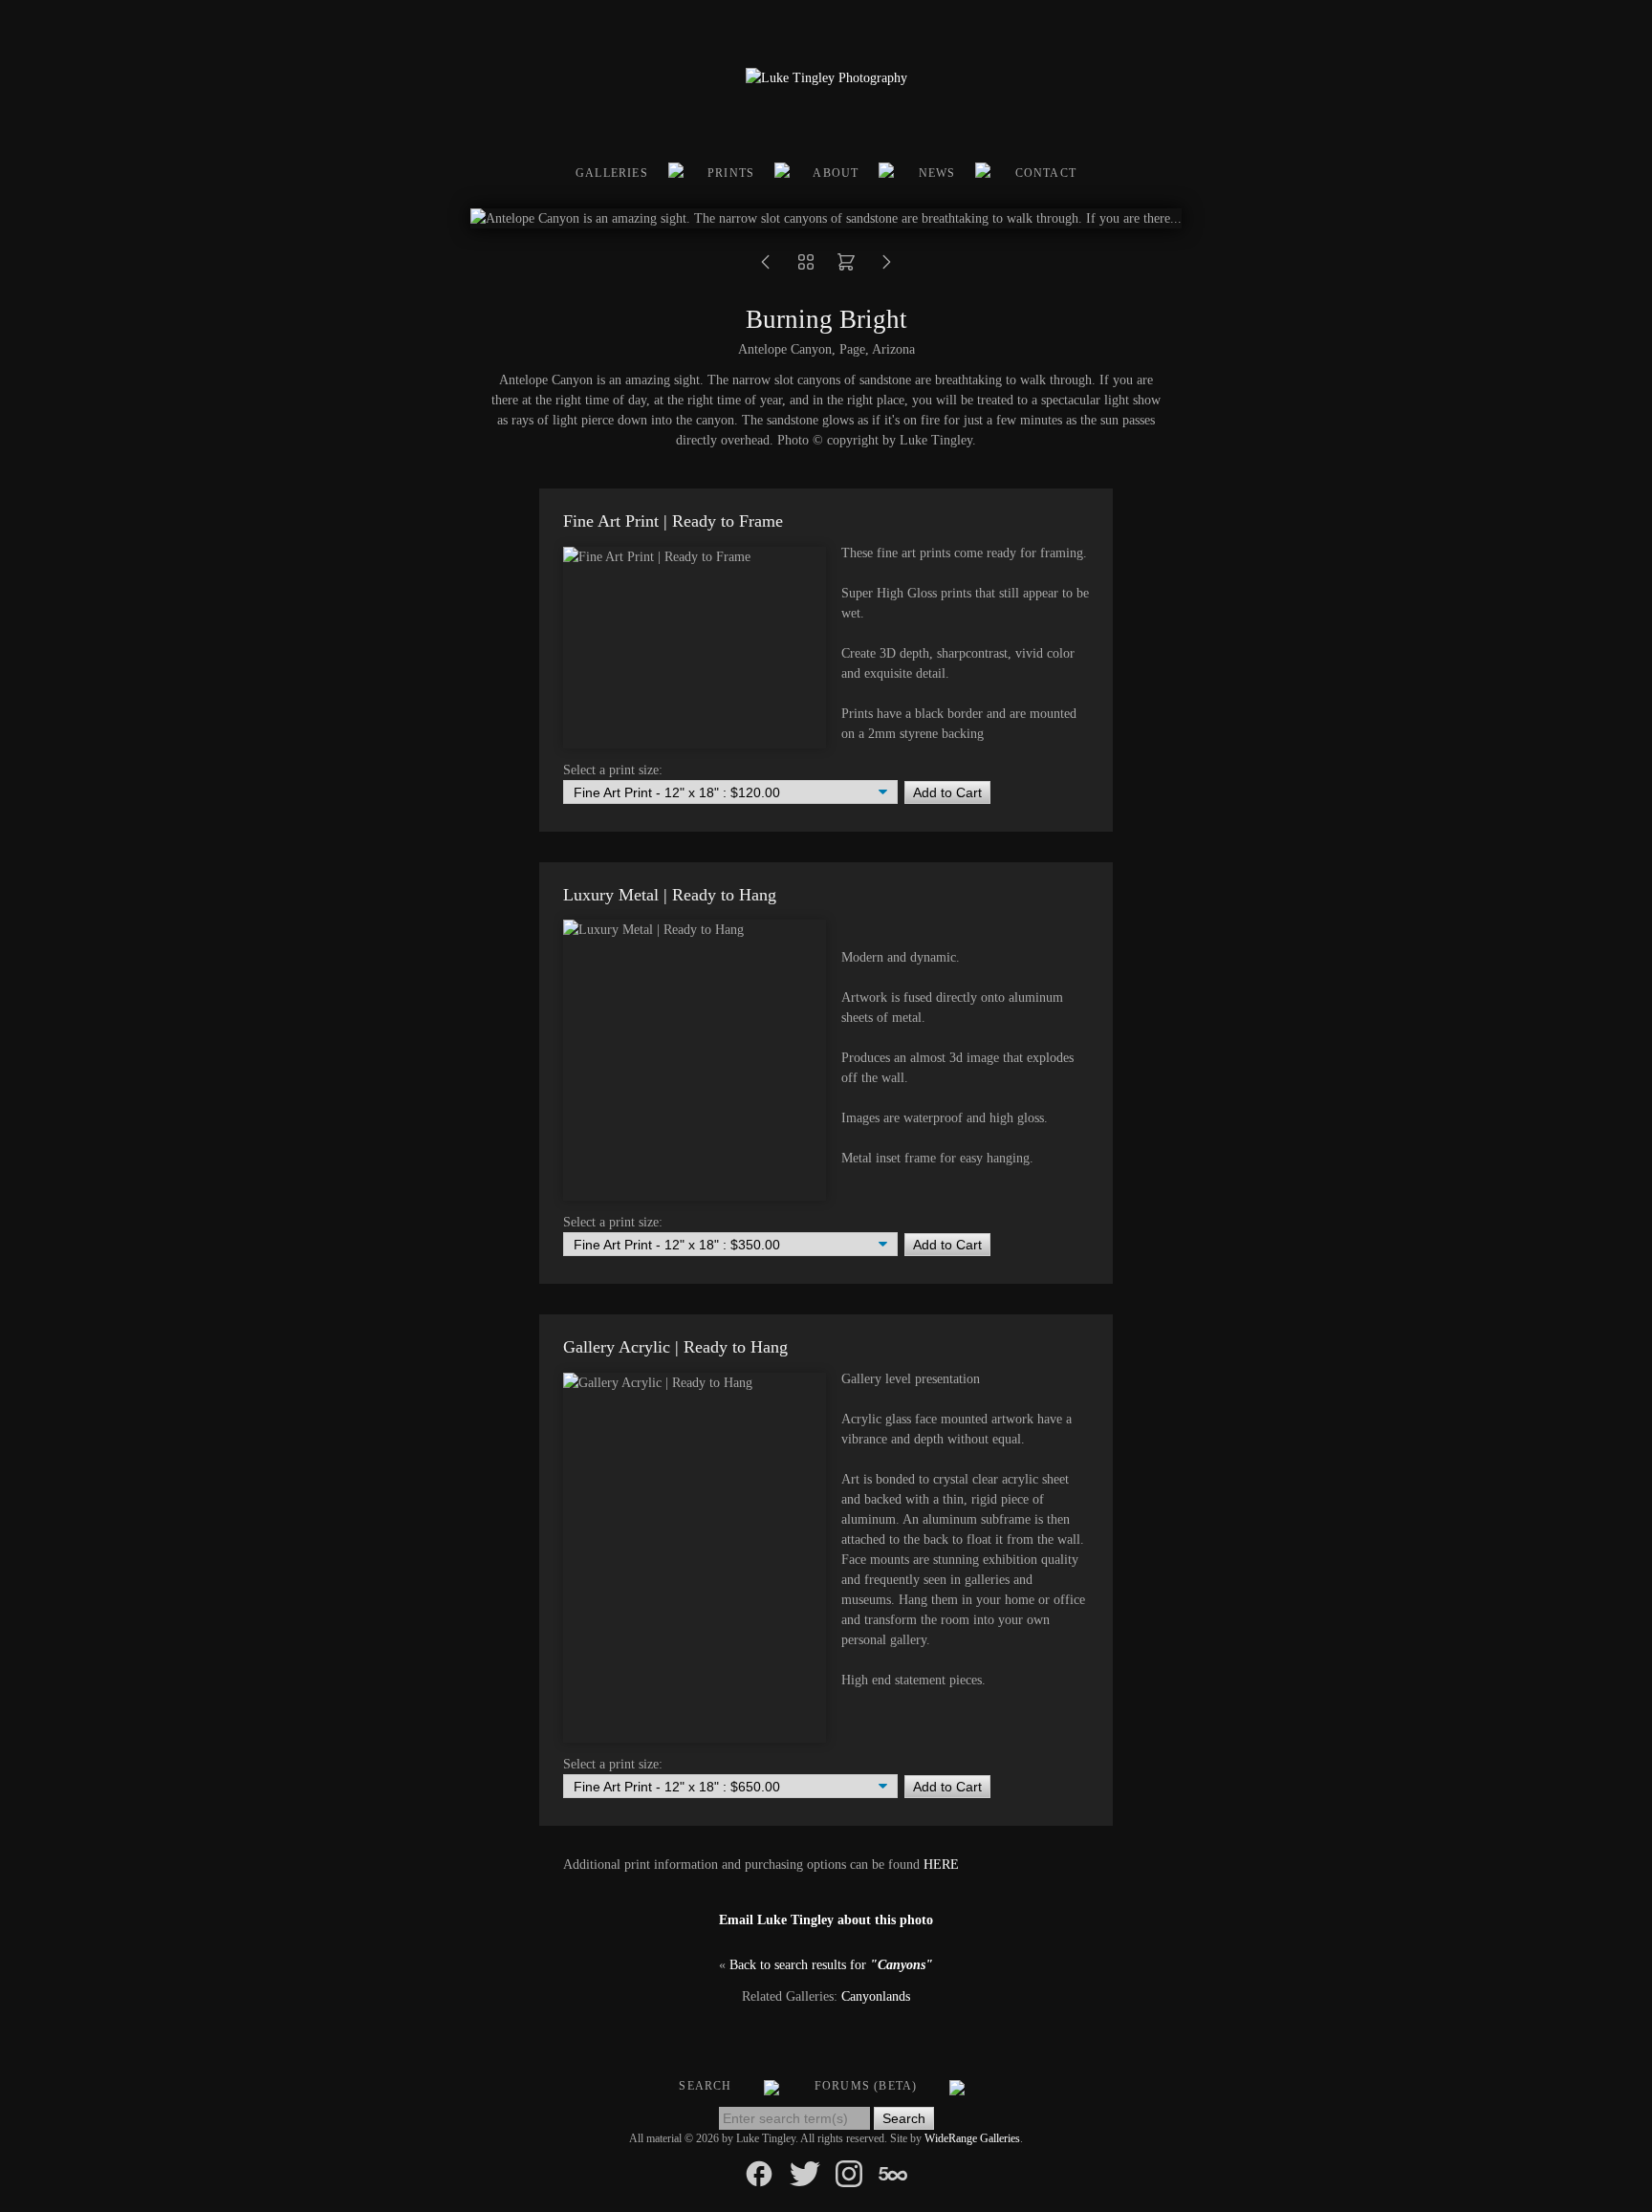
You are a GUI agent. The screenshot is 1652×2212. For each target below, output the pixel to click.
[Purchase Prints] (846, 268)
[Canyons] (806, 268)
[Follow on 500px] (893, 2172)
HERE (941, 1865)
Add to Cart (947, 792)
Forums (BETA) (866, 2086)
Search (705, 2086)
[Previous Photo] (766, 268)
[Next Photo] (886, 268)
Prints (731, 173)
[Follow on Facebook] (759, 2172)
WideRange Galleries (972, 2138)
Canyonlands (876, 1996)
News (937, 173)
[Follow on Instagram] (849, 2172)
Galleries (612, 173)
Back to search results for (831, 1965)
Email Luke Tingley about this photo (826, 1920)
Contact (1046, 173)
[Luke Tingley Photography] (826, 78)
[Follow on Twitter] (805, 2172)
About (836, 173)
